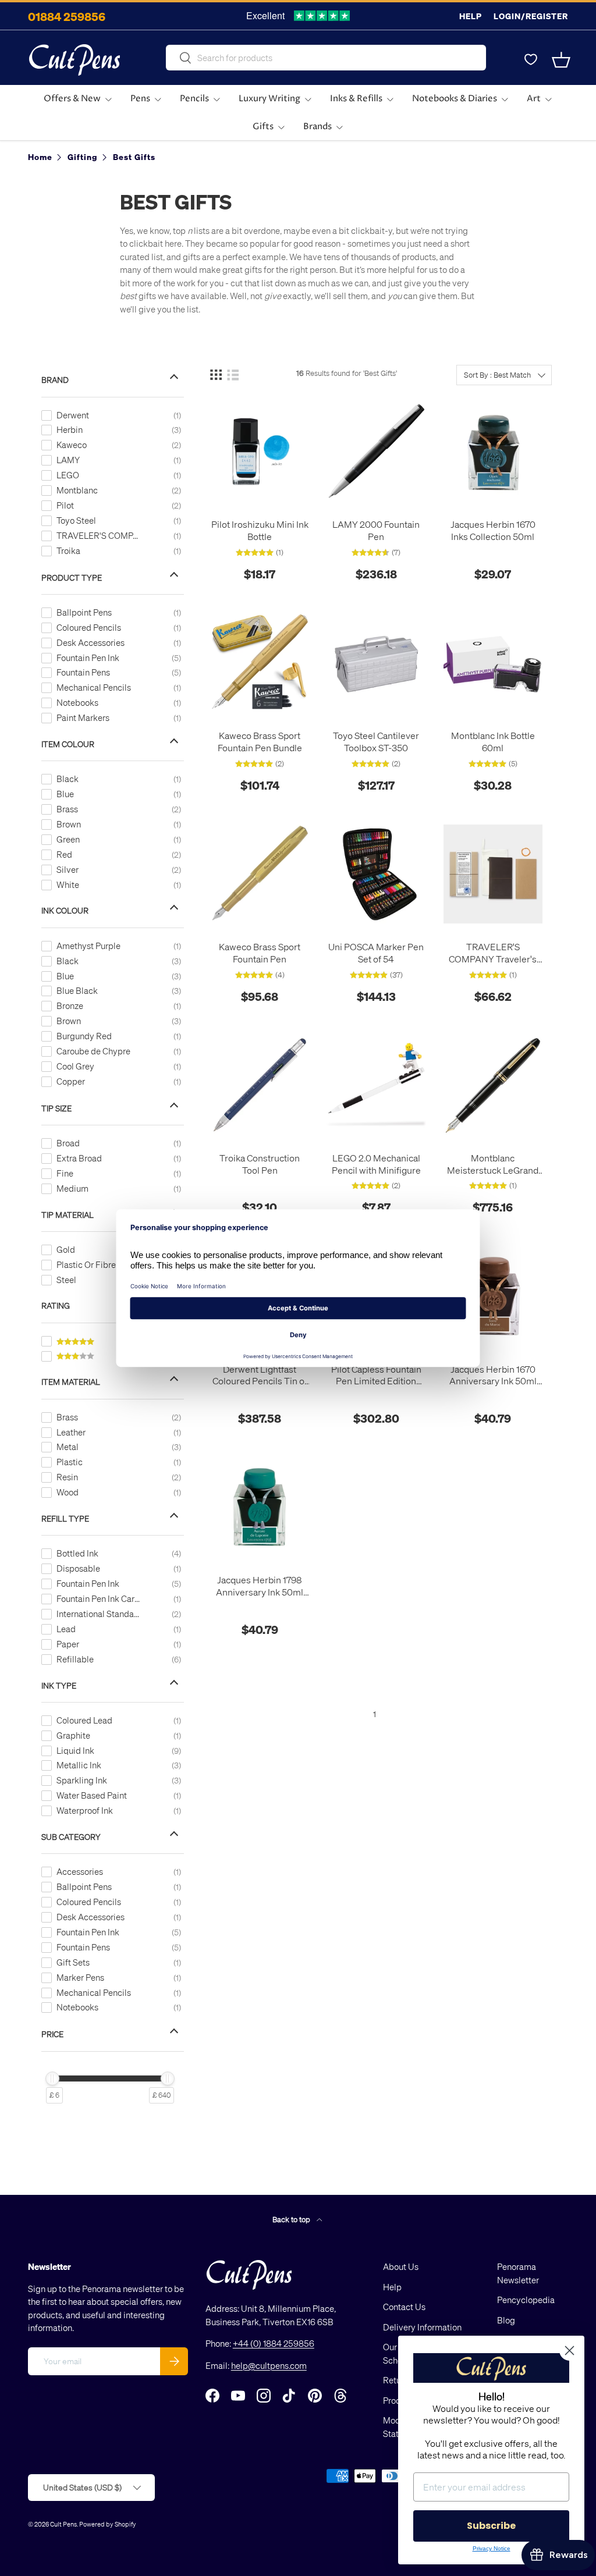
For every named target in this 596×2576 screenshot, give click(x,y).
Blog (506, 2320)
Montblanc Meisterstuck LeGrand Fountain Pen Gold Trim (493, 1164)
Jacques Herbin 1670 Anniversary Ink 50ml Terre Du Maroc (493, 1376)
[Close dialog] (570, 2351)
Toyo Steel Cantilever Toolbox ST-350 (376, 742)
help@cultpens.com (269, 2365)
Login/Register (531, 16)
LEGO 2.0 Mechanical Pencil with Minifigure (376, 1164)
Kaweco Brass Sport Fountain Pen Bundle (260, 742)
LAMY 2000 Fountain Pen (376, 530)
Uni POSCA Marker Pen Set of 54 (376, 953)
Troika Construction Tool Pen (260, 1164)
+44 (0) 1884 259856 (274, 2343)
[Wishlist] (531, 60)
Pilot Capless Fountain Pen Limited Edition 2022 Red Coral (376, 1376)
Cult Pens (63, 2524)
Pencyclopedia (526, 2300)
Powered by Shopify (108, 2524)
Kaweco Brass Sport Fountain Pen (260, 953)
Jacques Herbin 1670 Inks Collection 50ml (493, 530)
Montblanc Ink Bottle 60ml (493, 742)
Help (471, 16)
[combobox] (326, 58)
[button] (561, 60)
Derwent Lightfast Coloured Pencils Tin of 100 (260, 1376)
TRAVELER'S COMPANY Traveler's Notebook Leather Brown (493, 953)
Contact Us (404, 2307)
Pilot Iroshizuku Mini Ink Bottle (260, 530)
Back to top (292, 2219)
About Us (401, 2266)
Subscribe (491, 2526)
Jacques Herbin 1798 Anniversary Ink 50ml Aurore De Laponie (260, 1586)
